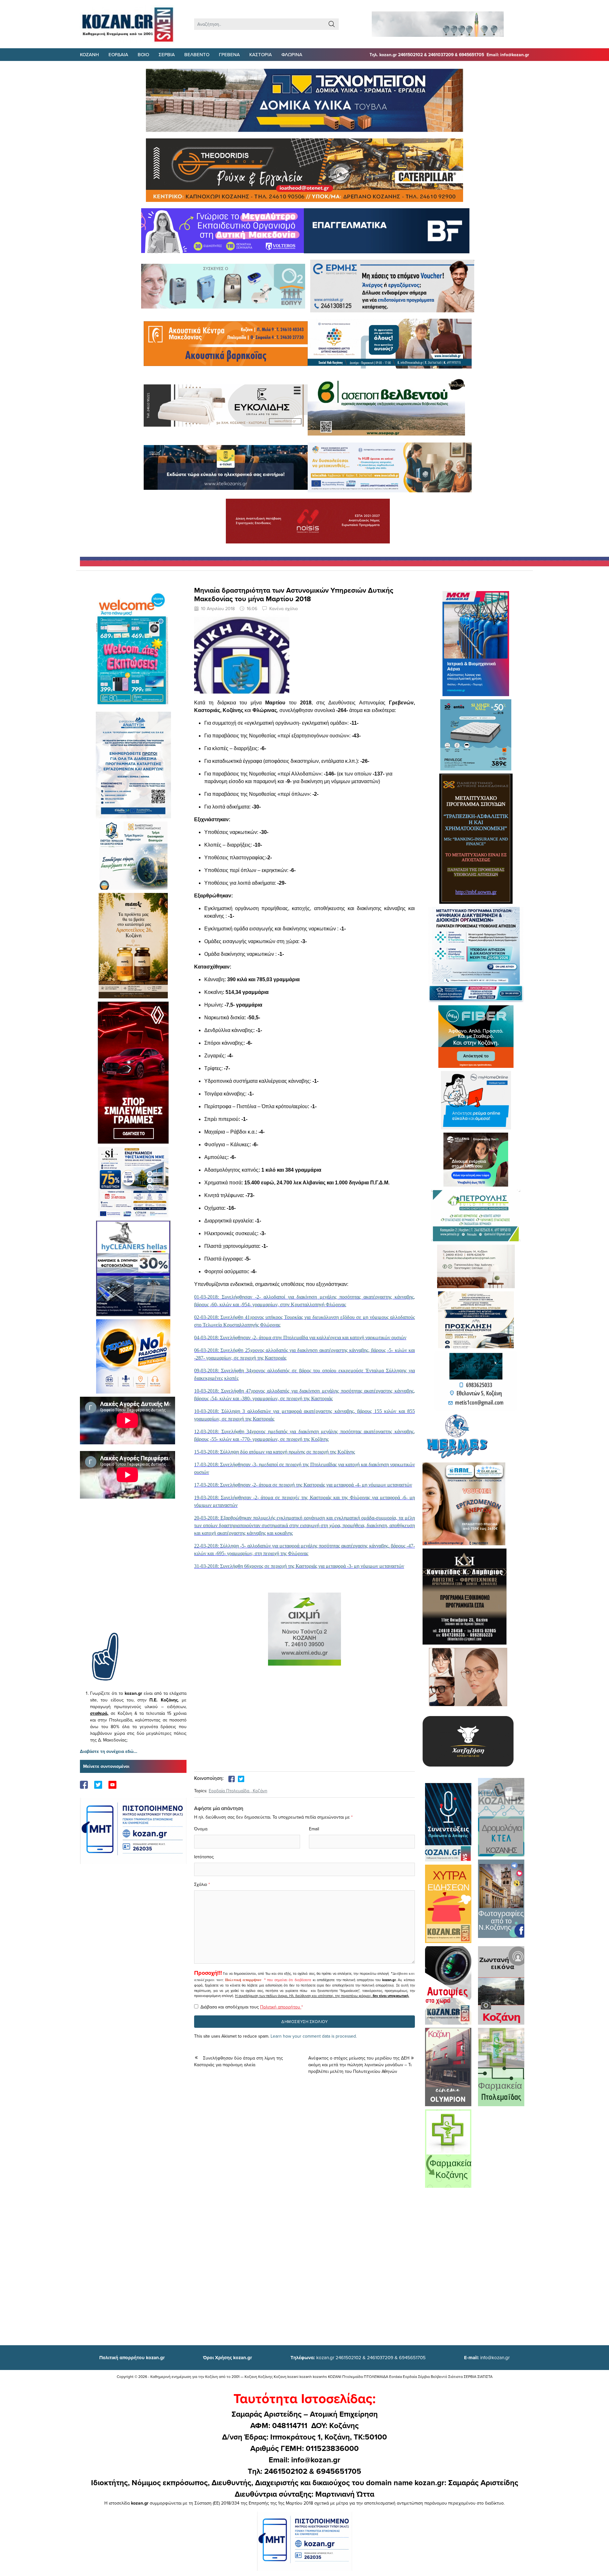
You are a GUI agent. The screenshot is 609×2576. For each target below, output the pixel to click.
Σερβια (167, 54)
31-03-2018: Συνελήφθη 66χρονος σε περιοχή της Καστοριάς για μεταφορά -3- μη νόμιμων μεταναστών (299, 1566)
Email (314, 1829)
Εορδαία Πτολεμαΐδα (229, 1791)
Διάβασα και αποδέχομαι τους (252, 2007)
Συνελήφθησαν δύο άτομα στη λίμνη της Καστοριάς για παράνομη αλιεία (239, 2061)
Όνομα (201, 1829)
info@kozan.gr (487, 2357)
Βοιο (143, 54)
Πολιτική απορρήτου (243, 1980)
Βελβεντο (197, 54)
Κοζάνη (260, 1791)
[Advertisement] (133, 1575)
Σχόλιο (201, 1884)
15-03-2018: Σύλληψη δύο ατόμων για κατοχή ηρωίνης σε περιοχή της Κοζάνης (275, 1452)
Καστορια (261, 54)
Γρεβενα (229, 54)
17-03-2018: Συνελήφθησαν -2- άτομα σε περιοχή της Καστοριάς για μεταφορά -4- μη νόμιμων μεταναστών (303, 1485)
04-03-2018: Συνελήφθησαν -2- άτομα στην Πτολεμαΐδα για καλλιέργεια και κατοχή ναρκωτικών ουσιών (300, 1338)
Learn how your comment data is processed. (314, 2036)
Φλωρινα (292, 54)
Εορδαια (118, 54)
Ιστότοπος (204, 1857)
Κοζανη (89, 54)
